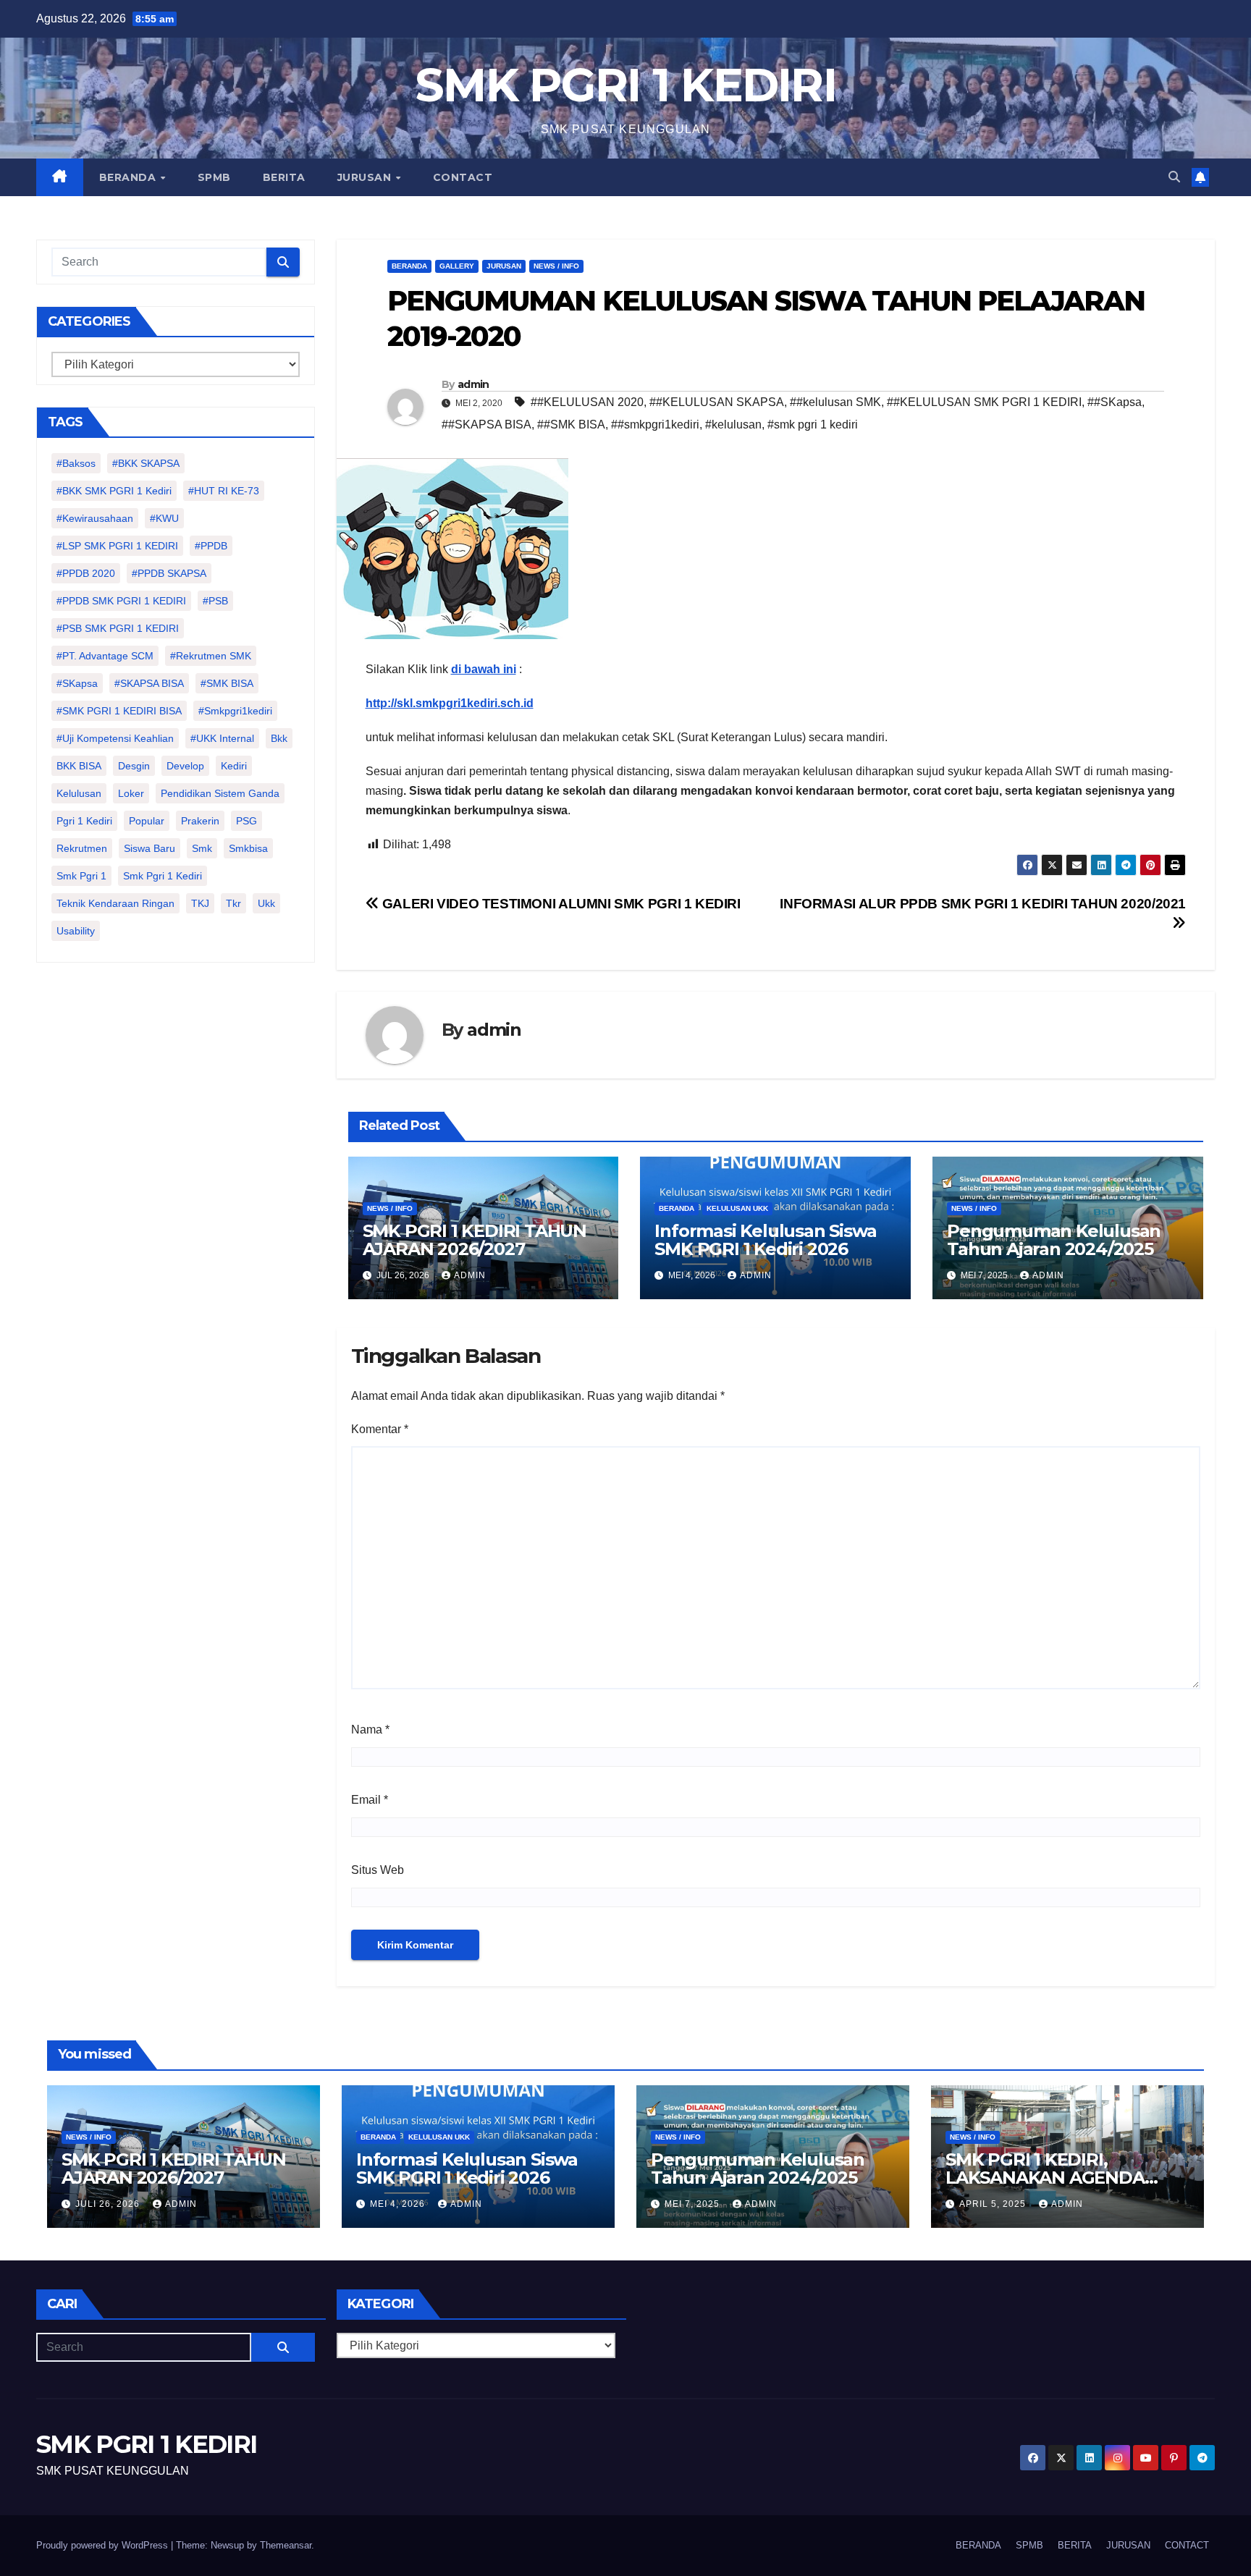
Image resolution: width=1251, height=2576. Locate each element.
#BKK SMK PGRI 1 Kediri (114, 491)
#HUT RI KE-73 (224, 491)
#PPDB (211, 546)
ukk (266, 903)
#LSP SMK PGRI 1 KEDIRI (117, 546)
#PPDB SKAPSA (169, 573)
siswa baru (149, 848)
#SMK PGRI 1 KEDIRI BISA (119, 711)
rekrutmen (82, 848)
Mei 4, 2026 (399, 2204)
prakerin (200, 821)
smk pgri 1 (81, 876)
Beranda (409, 266)
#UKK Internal (222, 738)
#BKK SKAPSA (146, 463)
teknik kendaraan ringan (115, 903)
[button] (1174, 177)
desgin (134, 766)
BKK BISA (79, 766)
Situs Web (378, 1870)
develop (185, 766)
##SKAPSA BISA (486, 425)
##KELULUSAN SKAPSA (717, 402)
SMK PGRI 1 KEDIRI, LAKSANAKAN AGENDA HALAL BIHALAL (1045, 2178)
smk (202, 848)
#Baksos (76, 463)
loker (131, 793)
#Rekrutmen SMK (211, 656)
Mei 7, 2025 (694, 2204)
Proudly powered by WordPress (104, 2545)
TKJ (200, 903)
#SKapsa (77, 683)
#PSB (215, 601)
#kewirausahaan (95, 518)
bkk (279, 738)
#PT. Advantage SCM (105, 656)
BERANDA (129, 177)
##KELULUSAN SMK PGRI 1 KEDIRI (984, 402)
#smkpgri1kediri (235, 711)
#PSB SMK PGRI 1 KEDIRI (118, 628)
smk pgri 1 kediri (163, 876)
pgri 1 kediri (84, 821)
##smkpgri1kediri (655, 425)
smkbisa (248, 848)
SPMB (214, 177)
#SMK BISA (227, 683)
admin (473, 384)
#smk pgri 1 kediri (813, 425)
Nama (370, 1730)
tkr (233, 903)
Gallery (457, 266)
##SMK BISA (571, 425)
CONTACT (463, 177)
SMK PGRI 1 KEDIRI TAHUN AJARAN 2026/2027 (475, 1240)
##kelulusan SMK (835, 402)
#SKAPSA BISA (149, 683)
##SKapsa (1115, 402)
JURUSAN (366, 177)
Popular (147, 821)
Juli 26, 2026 (109, 2204)
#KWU (164, 518)
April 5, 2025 (994, 2204)
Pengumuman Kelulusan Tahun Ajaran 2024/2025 (1054, 1240)
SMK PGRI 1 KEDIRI (625, 85)
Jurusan (504, 266)
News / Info (556, 266)
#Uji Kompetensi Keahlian (115, 738)
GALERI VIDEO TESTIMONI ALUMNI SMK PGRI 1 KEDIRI (560, 904)
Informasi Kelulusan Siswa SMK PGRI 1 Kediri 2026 (765, 1240)
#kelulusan (733, 425)
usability (76, 931)
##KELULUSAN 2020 (587, 402)
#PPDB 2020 (86, 573)
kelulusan (79, 793)
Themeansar (286, 2545)
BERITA (284, 177)
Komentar (380, 1429)
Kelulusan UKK (737, 1208)
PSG (247, 821)
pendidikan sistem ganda (220, 793)
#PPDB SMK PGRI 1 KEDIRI (121, 601)
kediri (234, 766)
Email (370, 1800)
